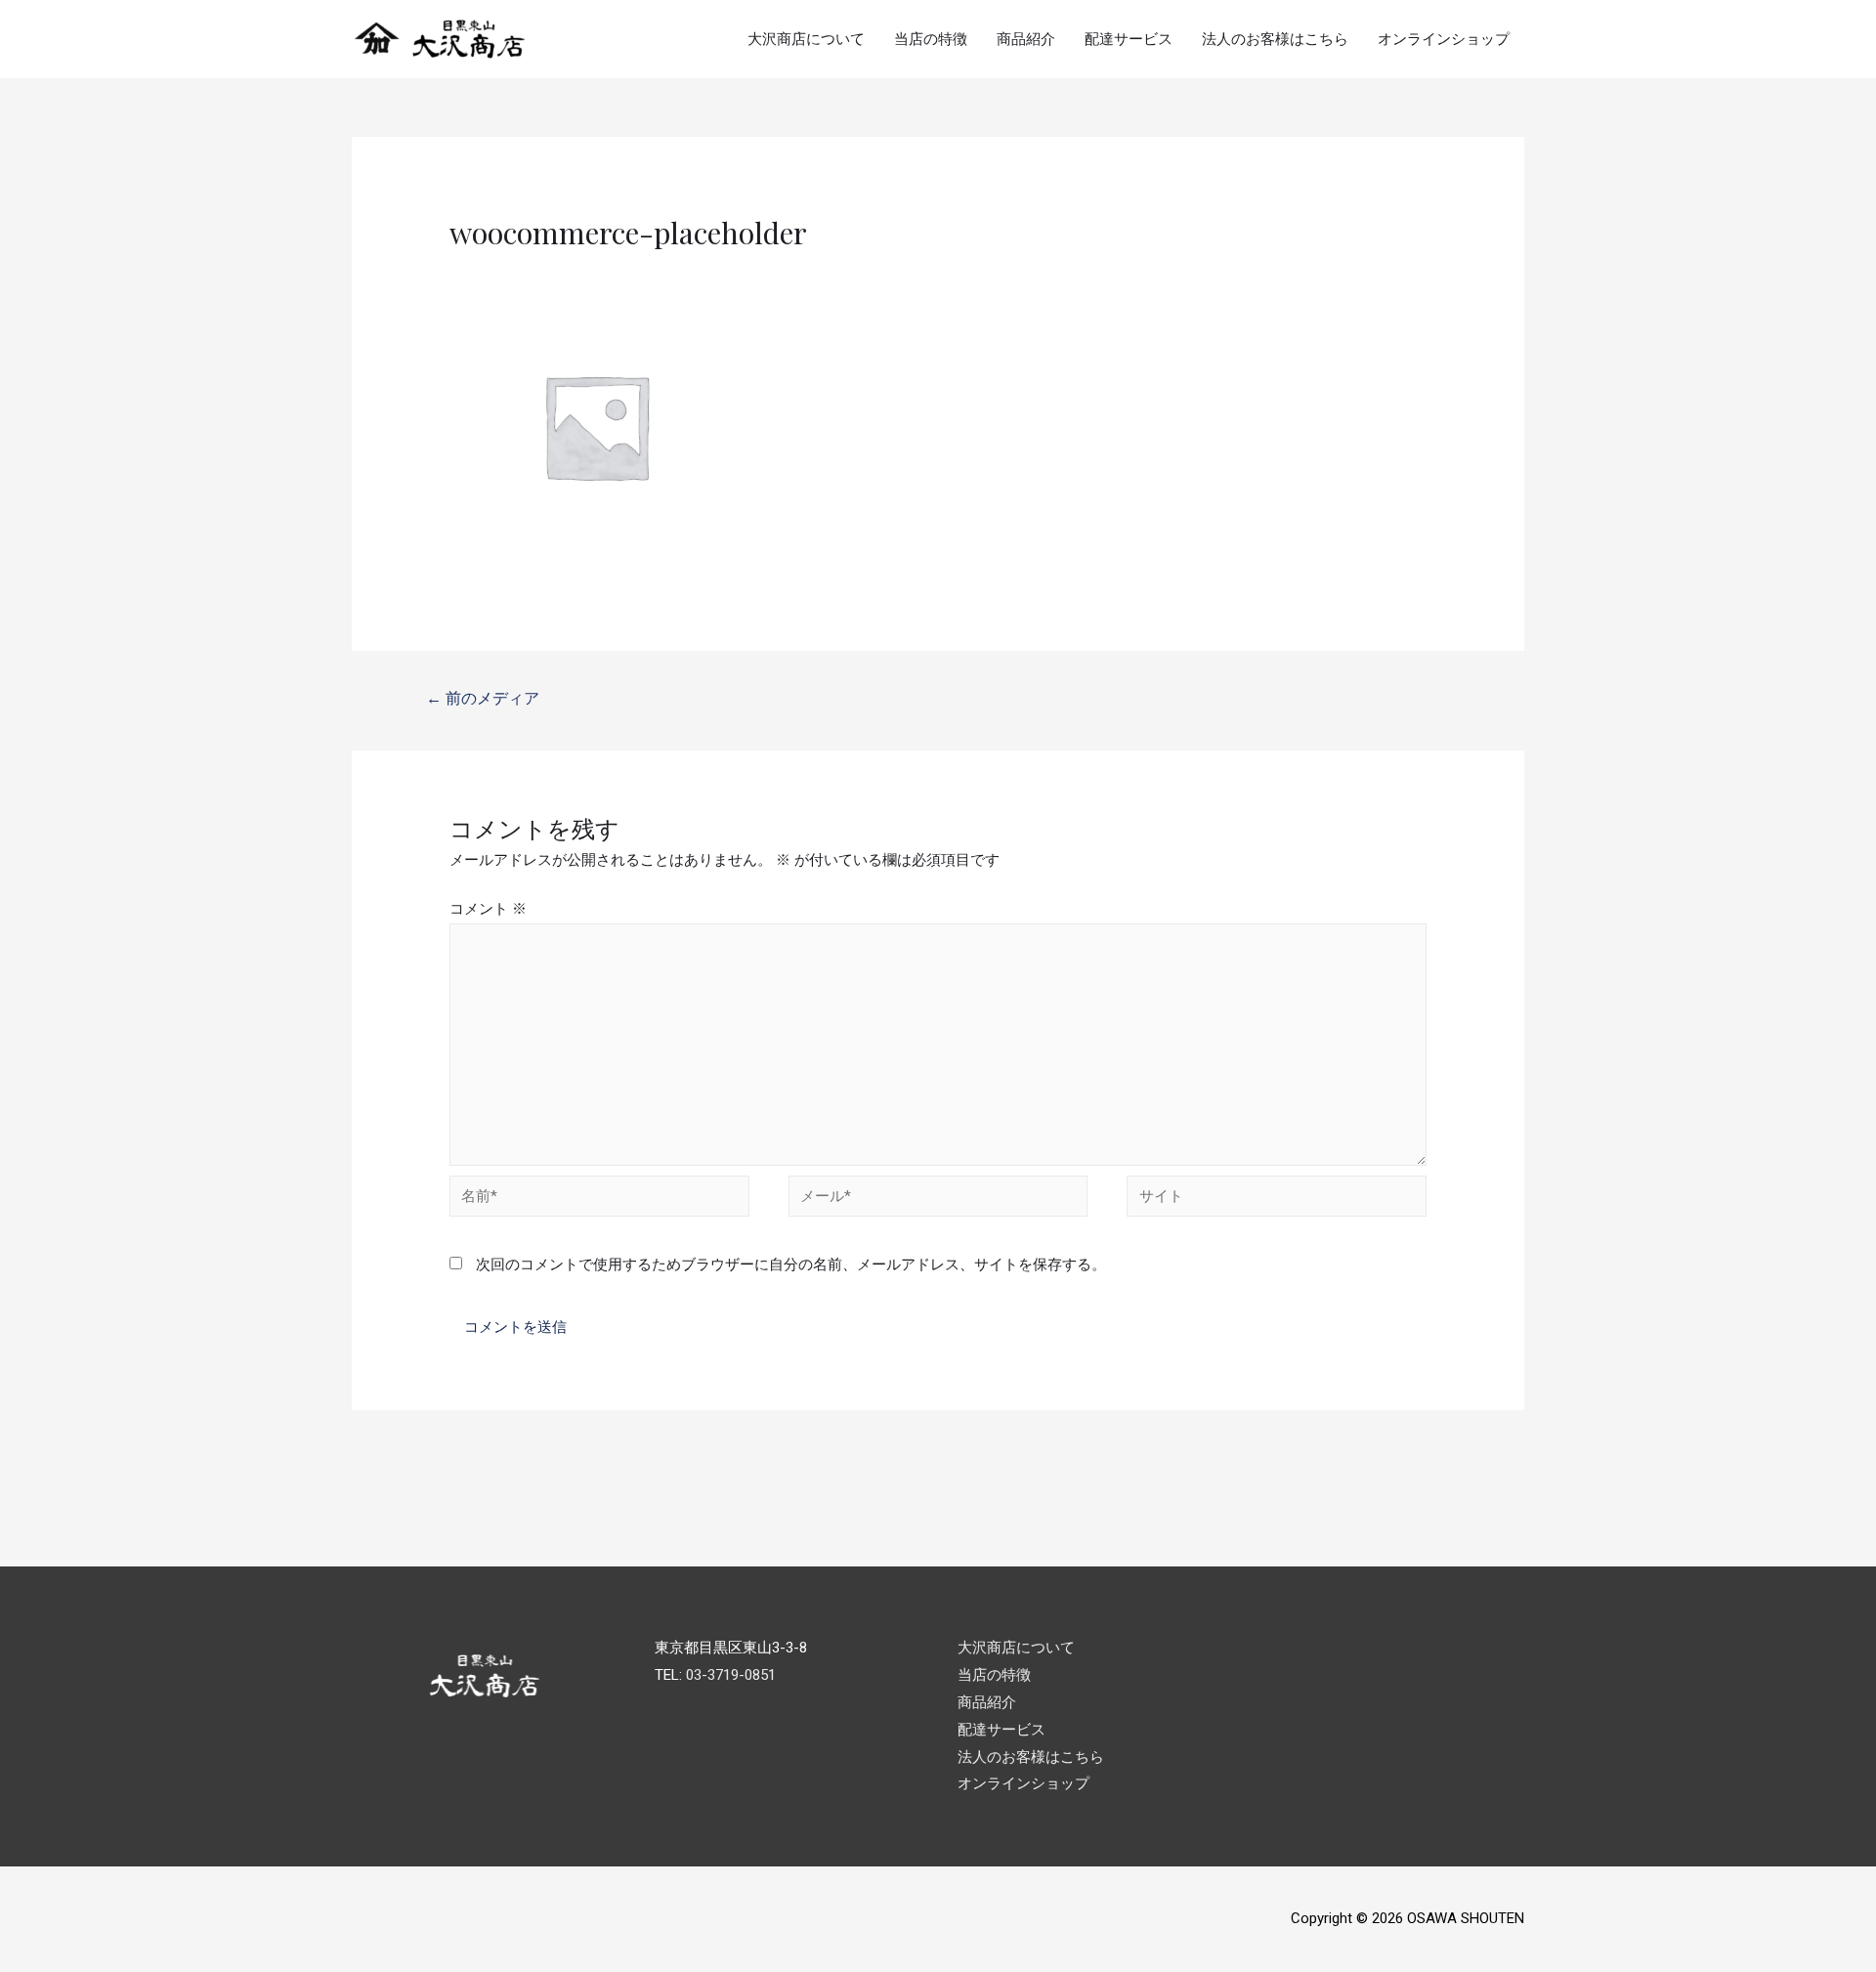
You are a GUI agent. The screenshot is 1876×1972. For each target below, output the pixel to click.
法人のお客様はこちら (1275, 39)
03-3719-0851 (731, 1675)
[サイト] (1277, 1200)
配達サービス (1129, 39)
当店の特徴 (931, 39)
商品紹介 (1026, 39)
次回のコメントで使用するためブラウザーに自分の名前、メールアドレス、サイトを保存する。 (791, 1265)
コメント (488, 909)
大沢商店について (806, 39)
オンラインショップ (1444, 39)
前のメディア (483, 698)
